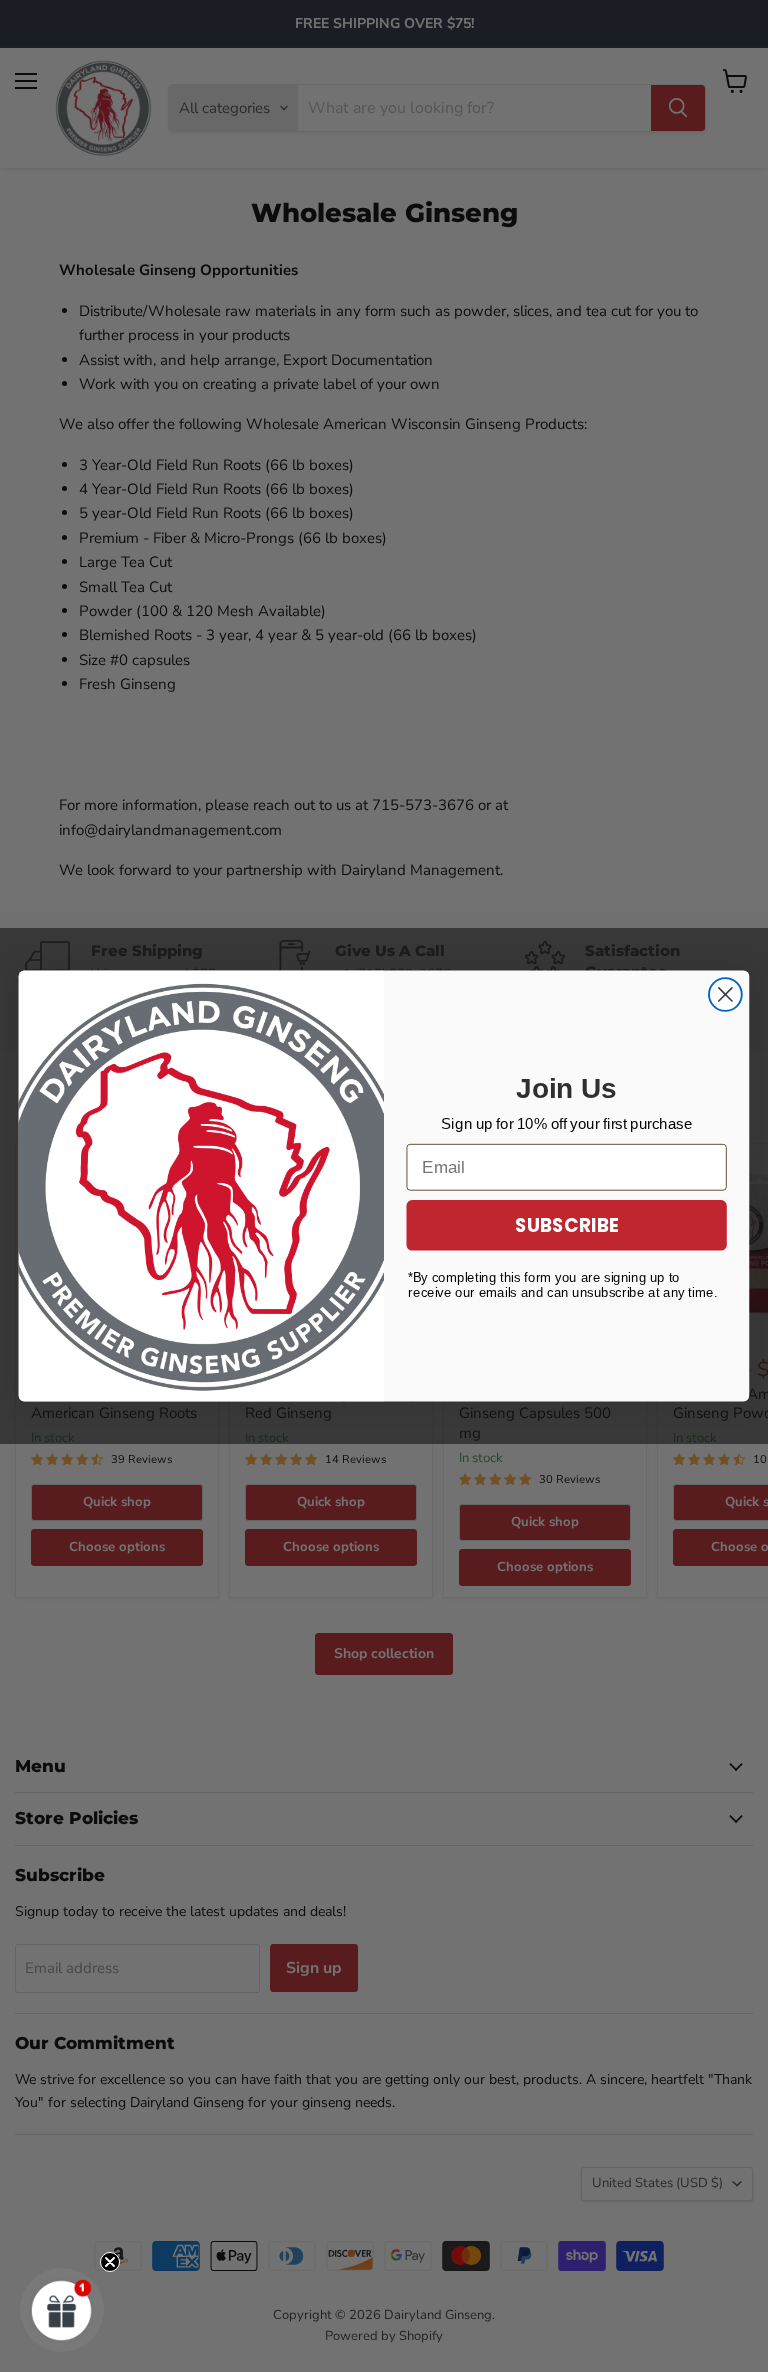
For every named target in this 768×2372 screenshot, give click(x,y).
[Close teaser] (110, 2262)
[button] (62, 2310)
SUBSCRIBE (567, 1225)
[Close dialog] (725, 994)
